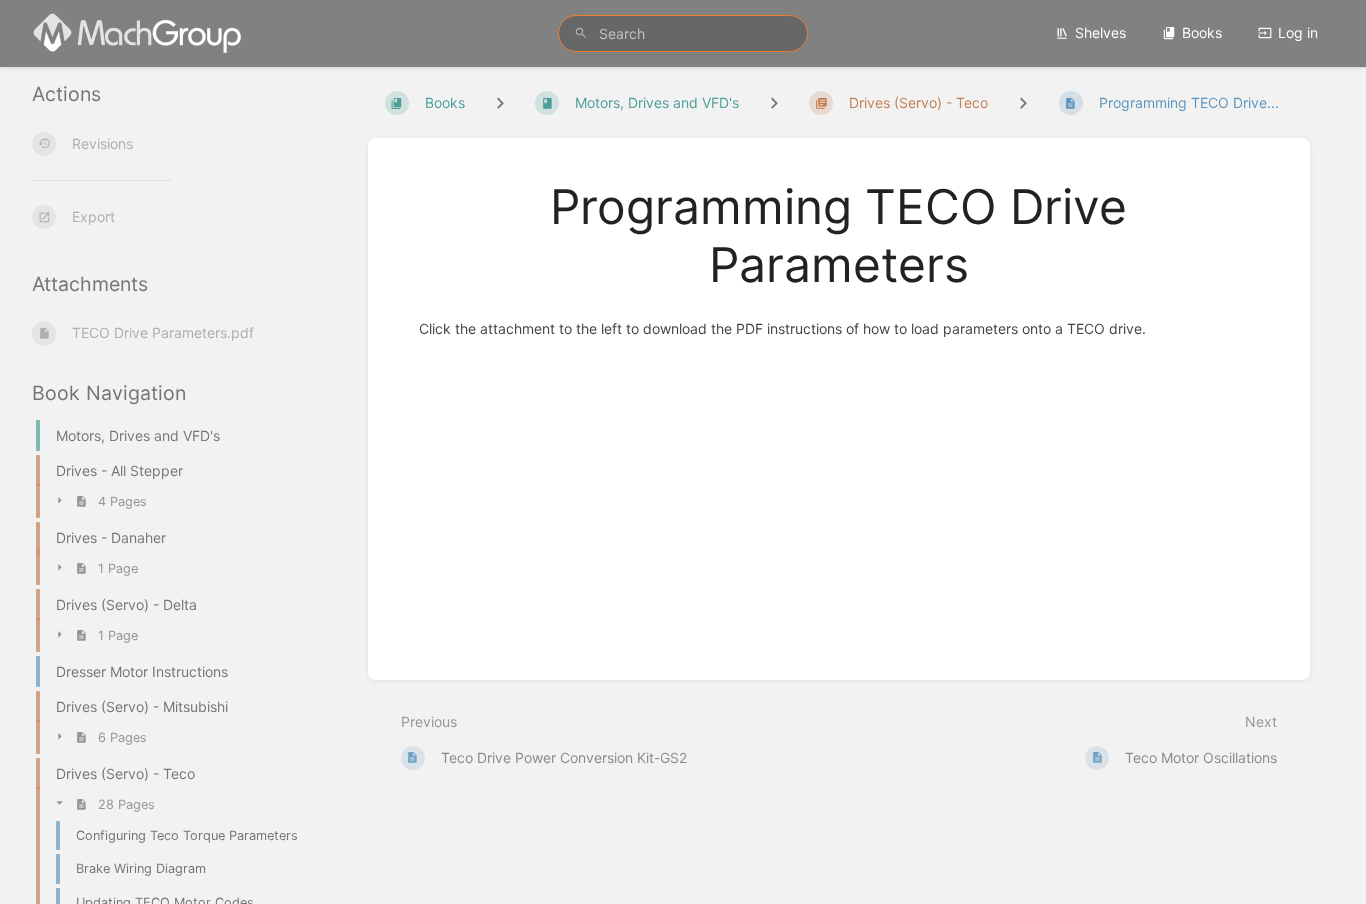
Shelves (1100, 32)
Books (1202, 32)
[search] (683, 33)
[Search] (581, 33)
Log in (1298, 32)
